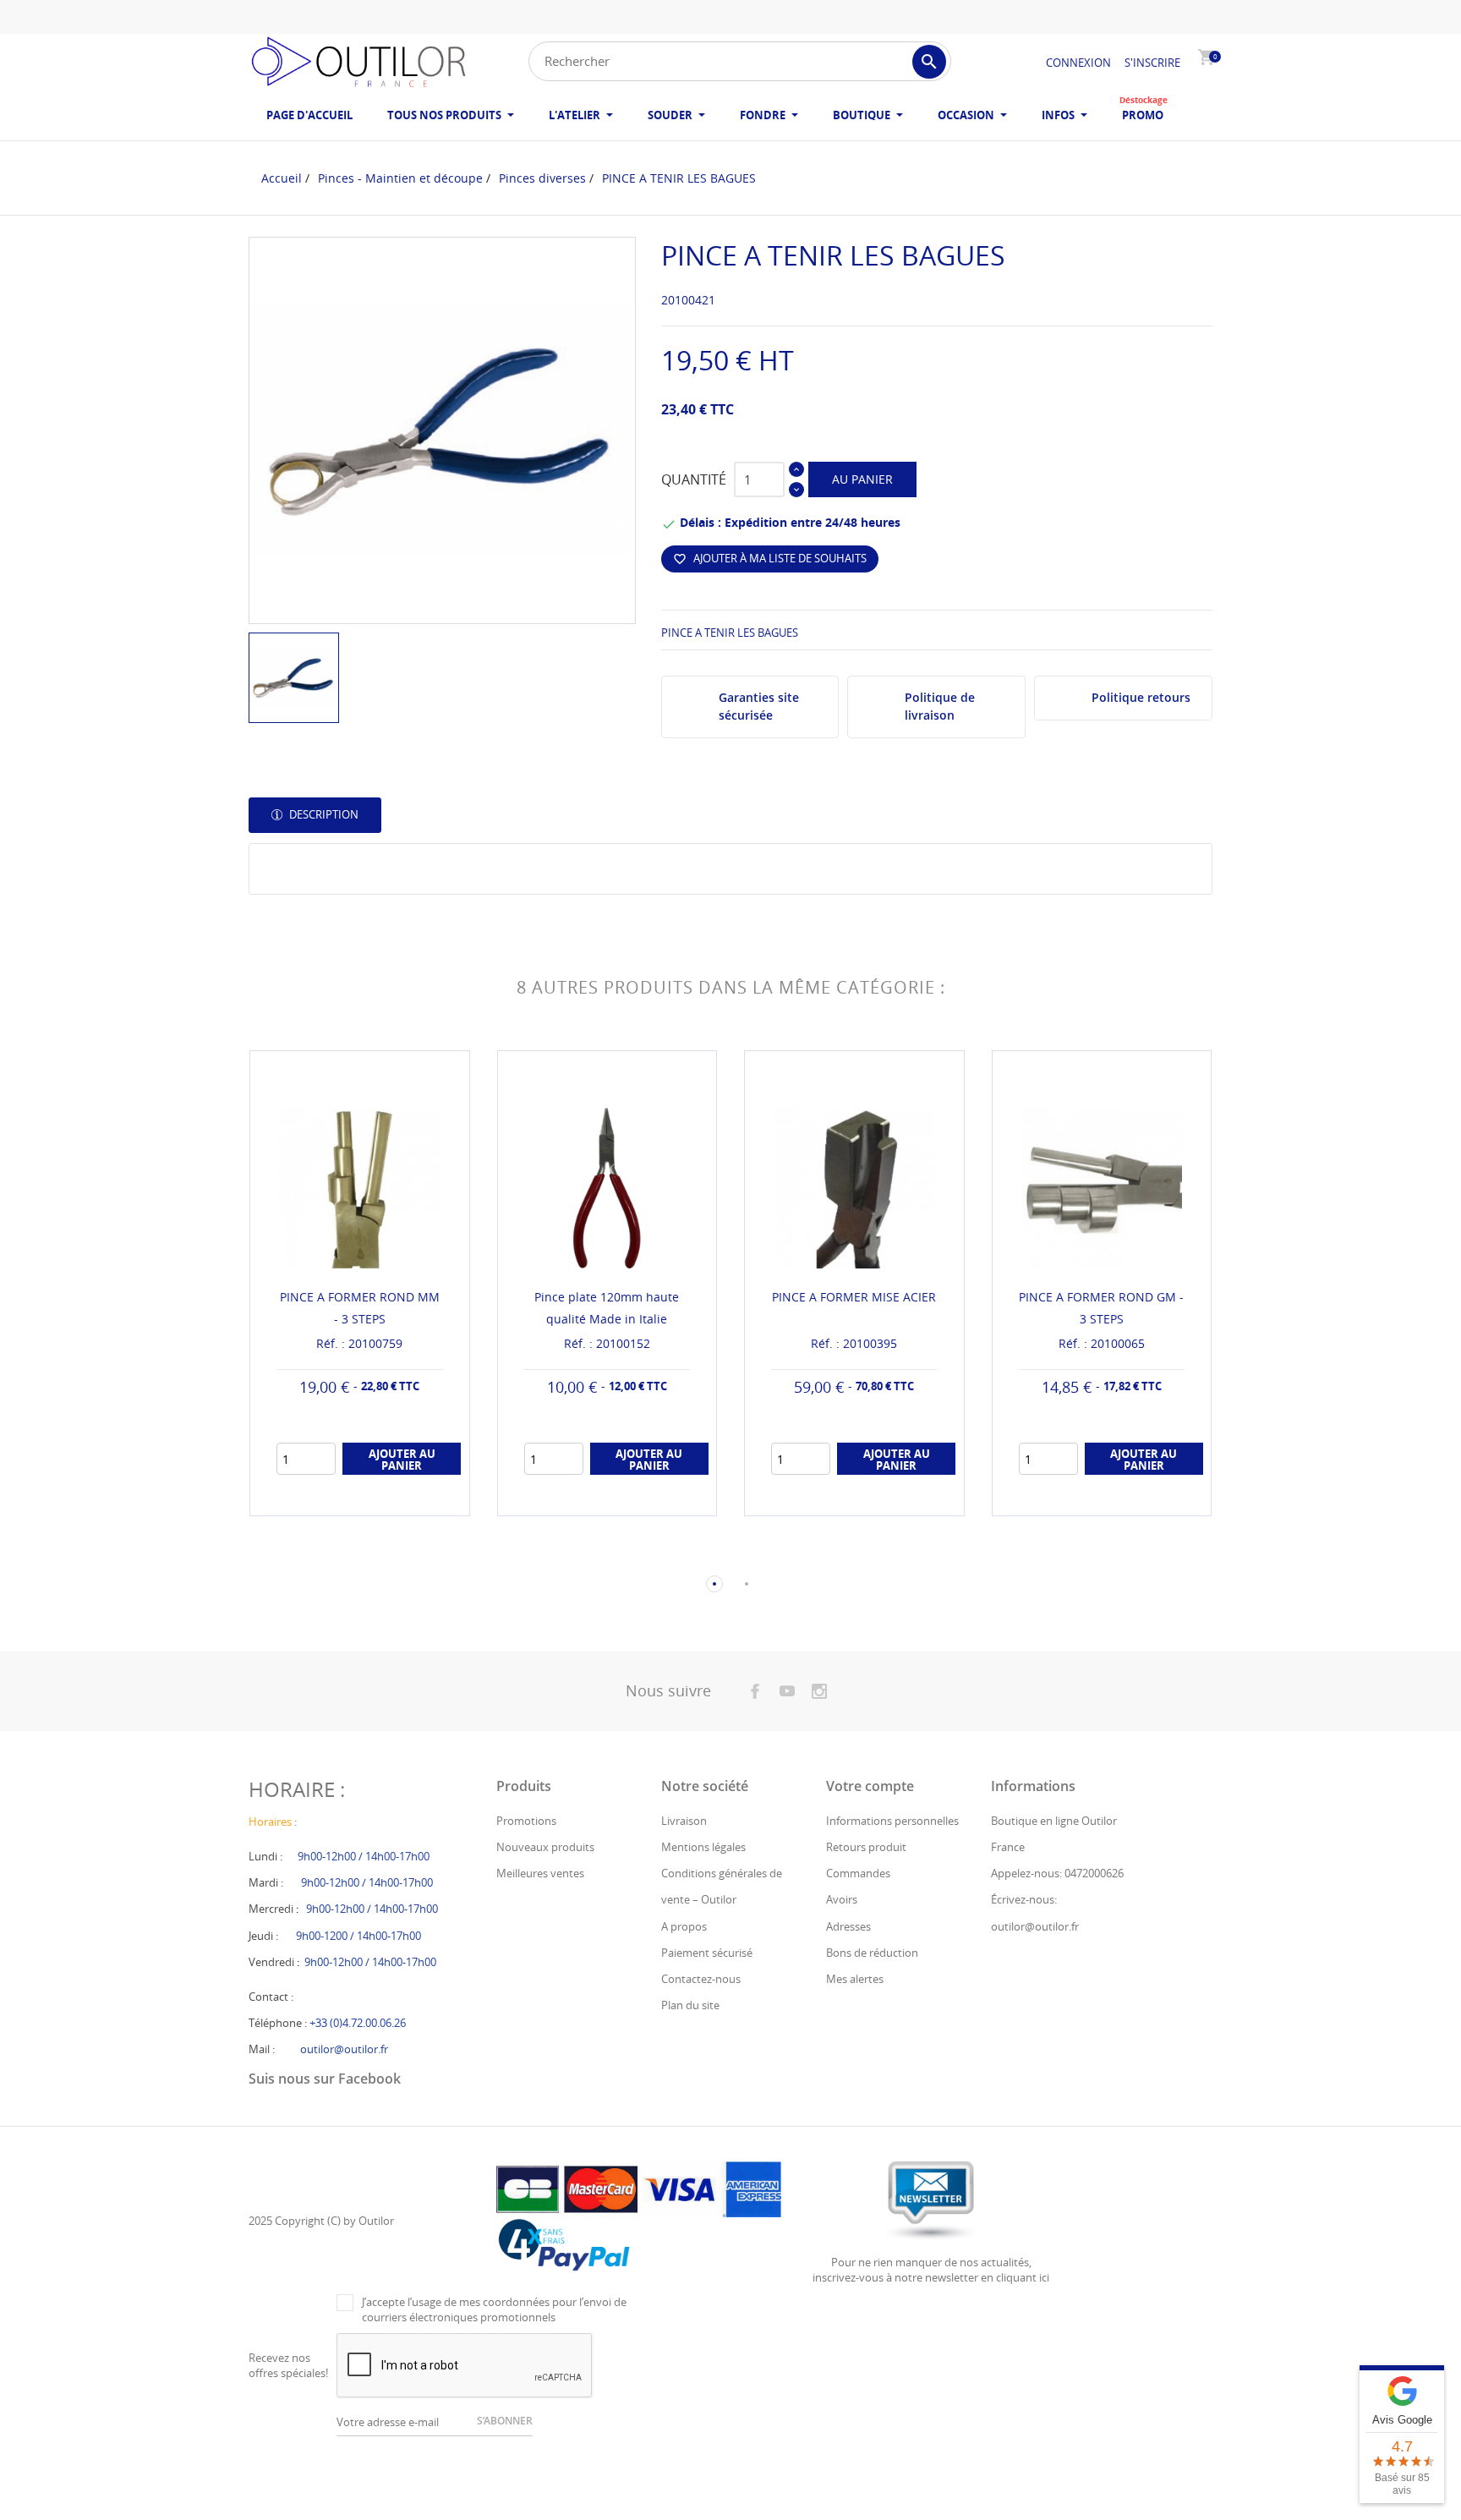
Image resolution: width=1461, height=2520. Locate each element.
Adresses (848, 1926)
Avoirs (842, 1899)
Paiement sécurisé (707, 1953)
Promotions (526, 1821)
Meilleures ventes (540, 1873)
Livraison (684, 1821)
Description (323, 814)
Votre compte (870, 1786)
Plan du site (690, 2005)
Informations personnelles (892, 1821)
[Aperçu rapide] (344, 1496)
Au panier (862, 479)
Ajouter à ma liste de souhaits (770, 558)
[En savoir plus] (375, 1496)
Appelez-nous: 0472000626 (1057, 1873)
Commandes (858, 1873)
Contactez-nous (701, 1979)
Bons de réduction (872, 1953)
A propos (684, 1926)
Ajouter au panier (402, 1460)
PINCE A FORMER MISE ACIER (854, 1297)
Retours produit (866, 1847)
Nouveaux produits (545, 1847)
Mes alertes (855, 1979)
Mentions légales (703, 1847)
